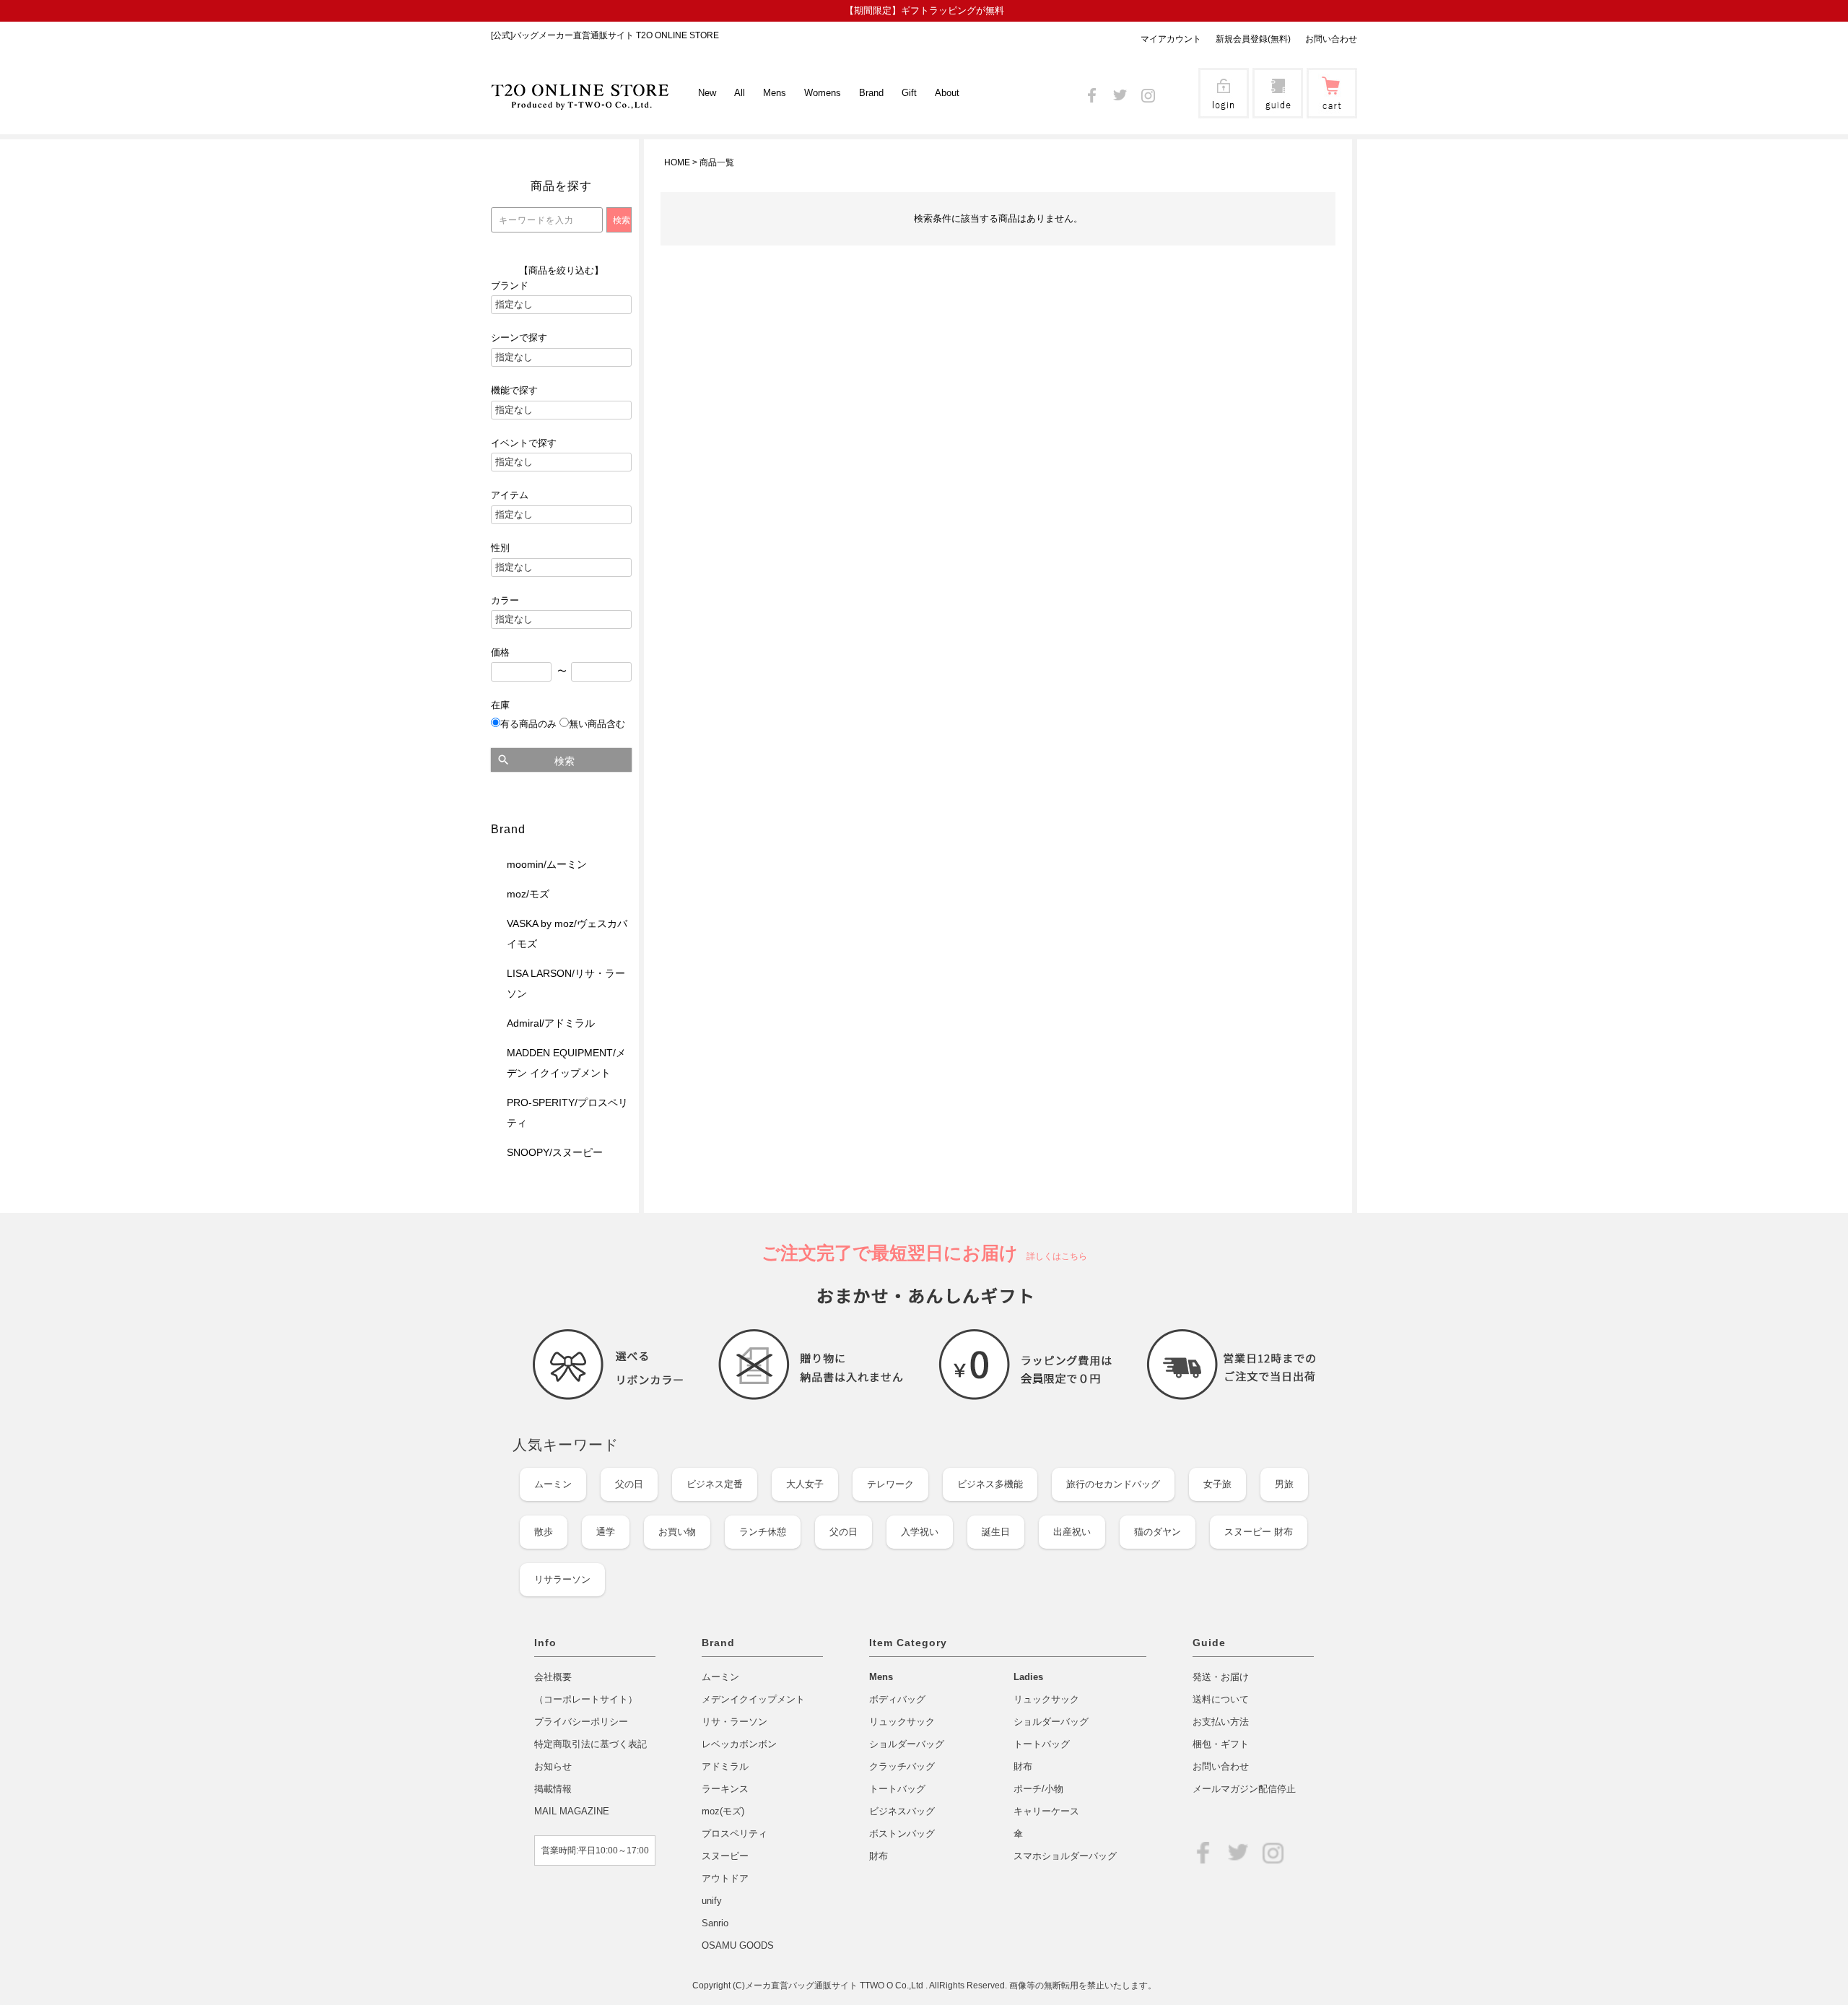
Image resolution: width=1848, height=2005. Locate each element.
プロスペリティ (735, 1834)
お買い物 (677, 1532)
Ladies (1028, 1677)
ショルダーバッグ (907, 1744)
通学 (606, 1532)
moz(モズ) (723, 1811)
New (707, 93)
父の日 (629, 1484)
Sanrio (715, 1923)
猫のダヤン (1158, 1532)
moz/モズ (528, 894)
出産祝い (1072, 1532)
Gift (909, 93)
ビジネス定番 (715, 1484)
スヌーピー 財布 (1259, 1532)
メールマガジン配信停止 (1244, 1789)
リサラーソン (562, 1579)
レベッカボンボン (739, 1744)
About (947, 93)
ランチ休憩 (763, 1532)
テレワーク (890, 1484)
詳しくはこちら (1052, 1256)
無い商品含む (597, 724)
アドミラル (725, 1766)
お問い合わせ (1331, 39)
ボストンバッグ (902, 1834)
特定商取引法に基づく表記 (590, 1744)
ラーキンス (725, 1789)
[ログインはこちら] (1224, 109)
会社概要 (553, 1677)
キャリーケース (1046, 1811)
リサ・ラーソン (735, 1722)
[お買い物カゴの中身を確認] (1332, 109)
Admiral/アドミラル (551, 1023)
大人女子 (805, 1484)
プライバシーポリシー (581, 1722)
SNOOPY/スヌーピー (555, 1152)
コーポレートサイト (586, 1699)
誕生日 (996, 1532)
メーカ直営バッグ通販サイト (802, 1986)
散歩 (544, 1532)
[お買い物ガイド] (1278, 109)
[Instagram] (1148, 93)
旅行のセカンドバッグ (1113, 1484)
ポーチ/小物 (1038, 1789)
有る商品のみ (528, 724)
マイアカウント (1171, 39)
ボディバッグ (897, 1699)
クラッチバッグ (902, 1766)
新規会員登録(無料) (1253, 39)
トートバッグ (897, 1789)
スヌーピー (725, 1856)
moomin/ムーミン (547, 864)
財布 (879, 1856)
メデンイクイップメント (753, 1699)
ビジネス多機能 (990, 1484)
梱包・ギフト (1221, 1744)
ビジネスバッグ (902, 1811)
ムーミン (553, 1484)
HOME (677, 162)
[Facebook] (1092, 93)
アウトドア (725, 1878)
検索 (565, 761)
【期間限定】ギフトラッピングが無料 (924, 10)
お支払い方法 (1221, 1722)
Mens (881, 1677)
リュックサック (902, 1722)
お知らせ (553, 1766)
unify (712, 1901)
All (740, 93)
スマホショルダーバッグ (1065, 1856)
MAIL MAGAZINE (572, 1811)
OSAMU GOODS (738, 1945)
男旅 (1284, 1484)
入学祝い (920, 1532)
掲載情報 (553, 1789)
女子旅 (1217, 1484)
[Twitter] (1120, 93)
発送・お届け (1221, 1677)
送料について (1221, 1699)
